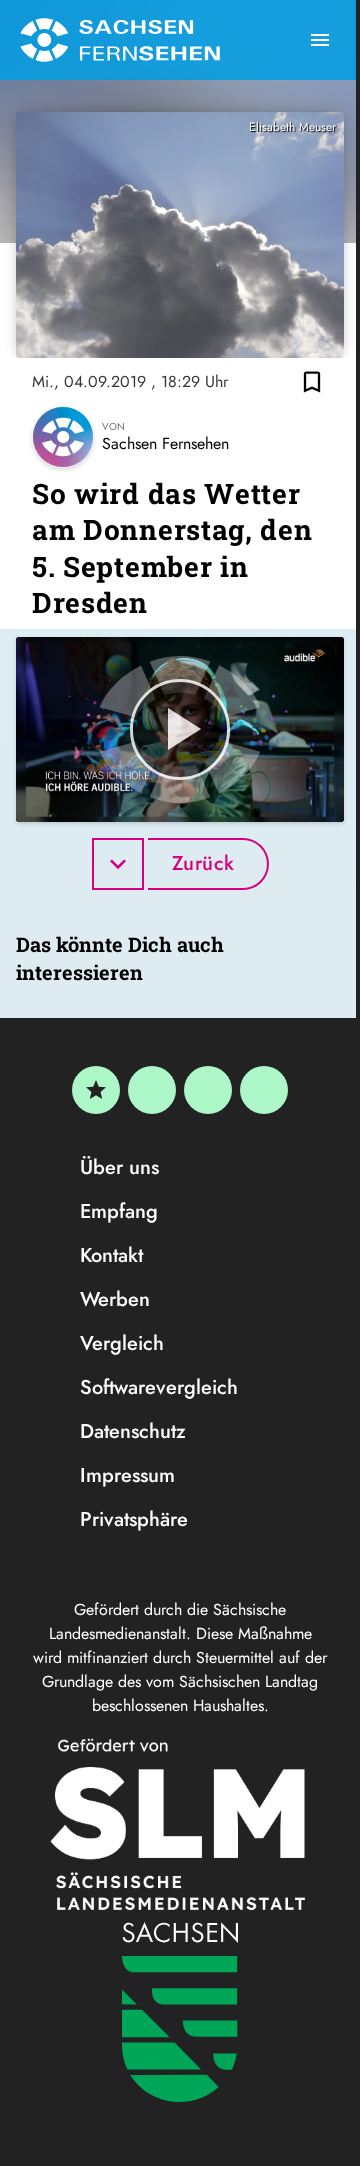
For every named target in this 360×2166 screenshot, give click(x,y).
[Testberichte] (96, 1090)
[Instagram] (208, 1090)
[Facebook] (152, 1090)
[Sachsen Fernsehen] (120, 40)
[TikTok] (264, 1090)
